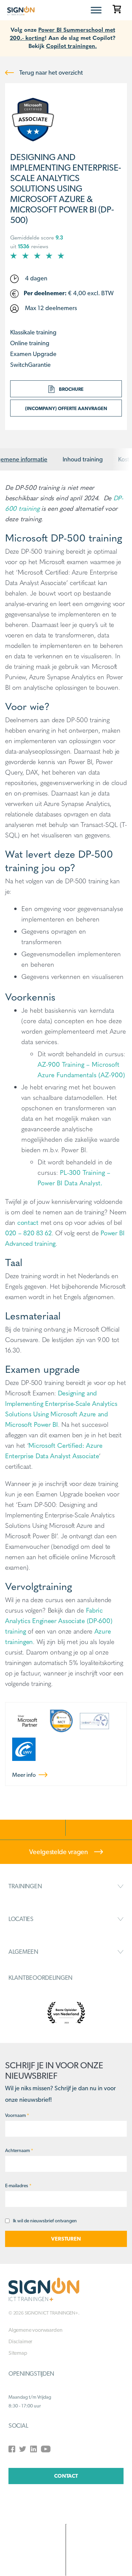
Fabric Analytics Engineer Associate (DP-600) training (59, 1620)
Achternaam (19, 2150)
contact (28, 1222)
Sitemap (18, 2353)
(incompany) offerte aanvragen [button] (66, 408)
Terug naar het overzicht (50, 72)
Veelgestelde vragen (59, 1852)
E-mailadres (18, 2186)
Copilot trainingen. (71, 45)
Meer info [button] (25, 1775)
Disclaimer (20, 2341)
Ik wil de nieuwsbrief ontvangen (45, 2221)
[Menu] (96, 10)
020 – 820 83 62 (28, 1233)
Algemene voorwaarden (35, 2330)
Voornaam (17, 2115)
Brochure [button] (71, 389)
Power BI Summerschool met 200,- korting (62, 33)
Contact (66, 2476)
